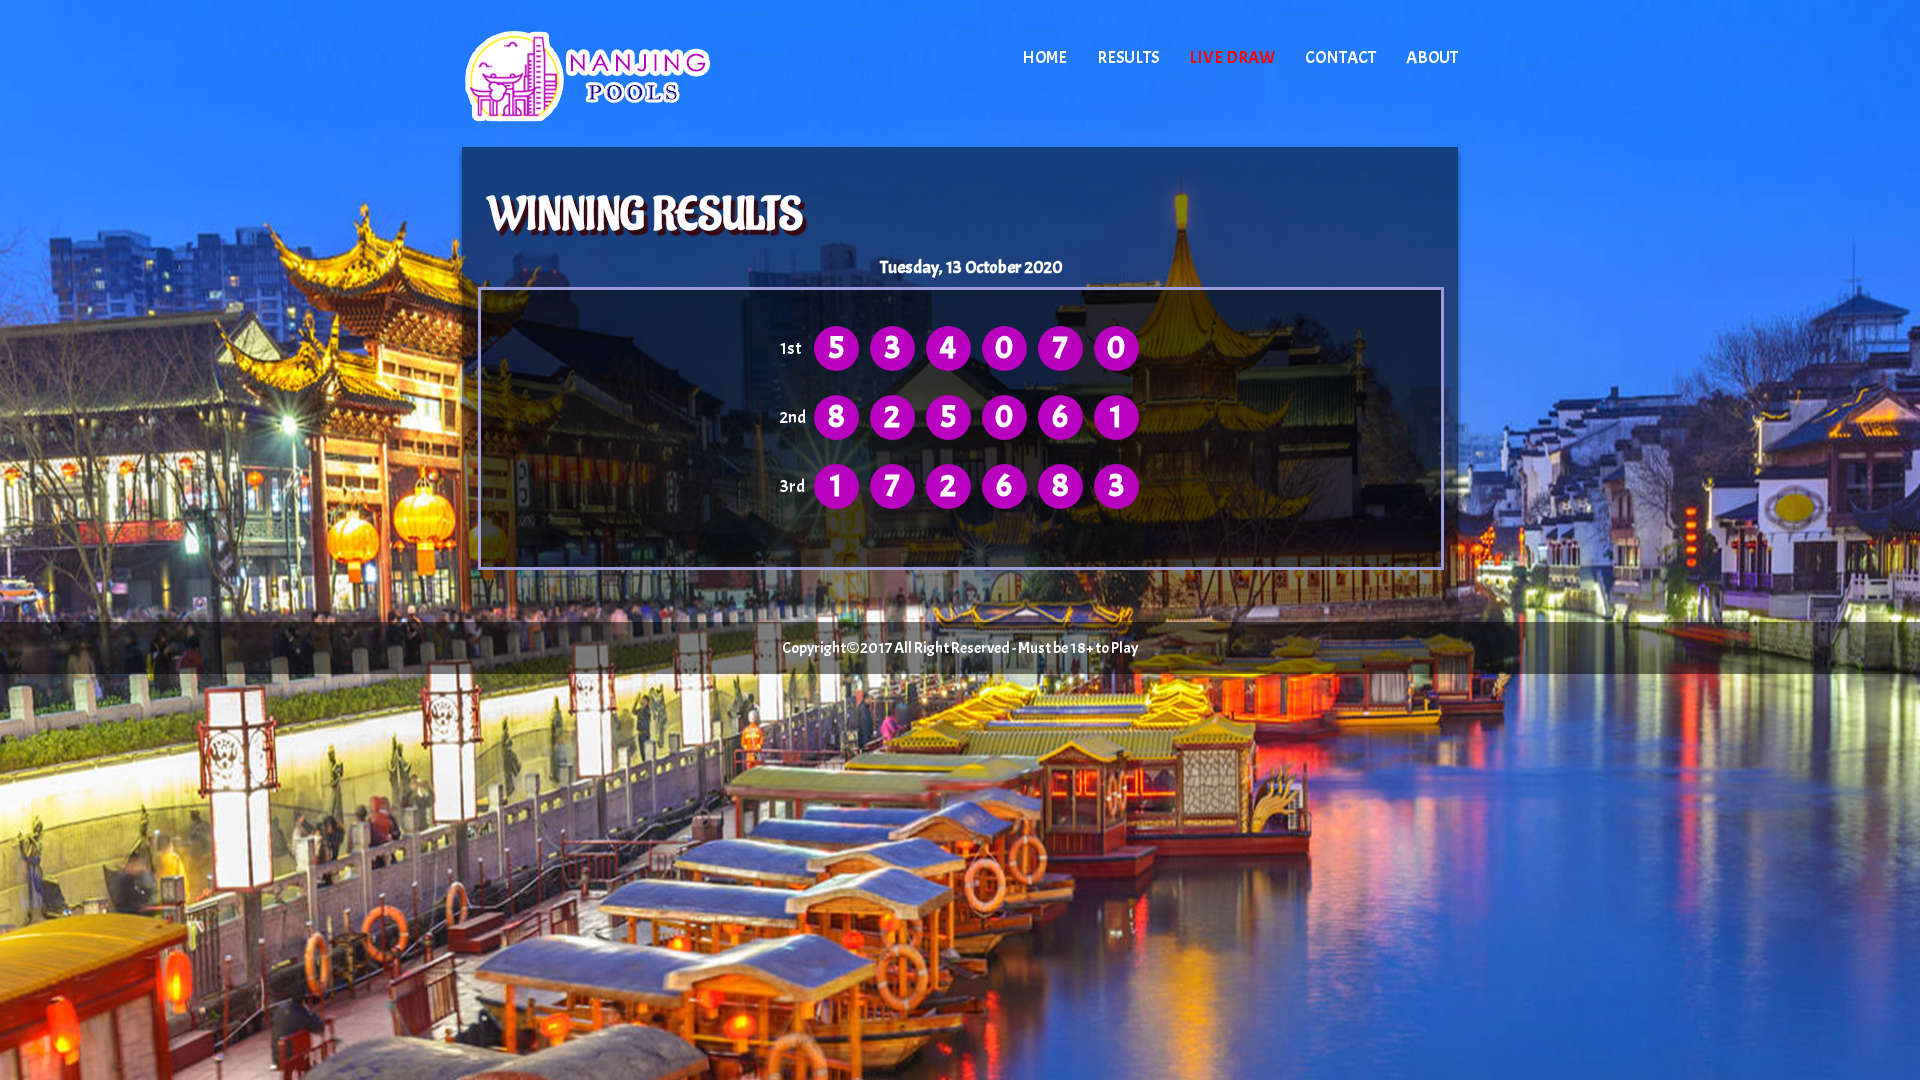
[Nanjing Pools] (632, 75)
